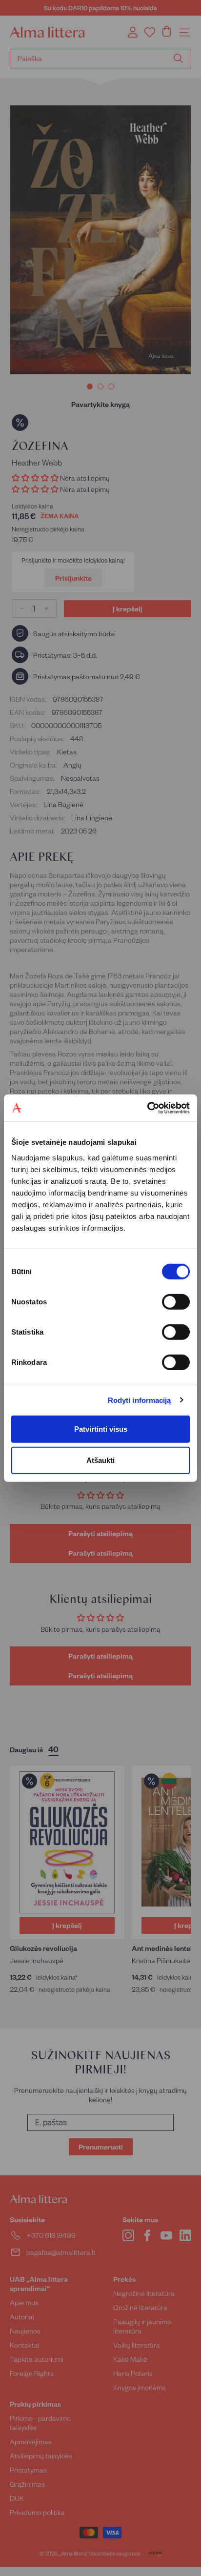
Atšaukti (100, 1460)
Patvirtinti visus (101, 1429)
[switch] (176, 1301)
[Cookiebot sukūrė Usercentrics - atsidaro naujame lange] (147, 1108)
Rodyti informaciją (140, 1400)
